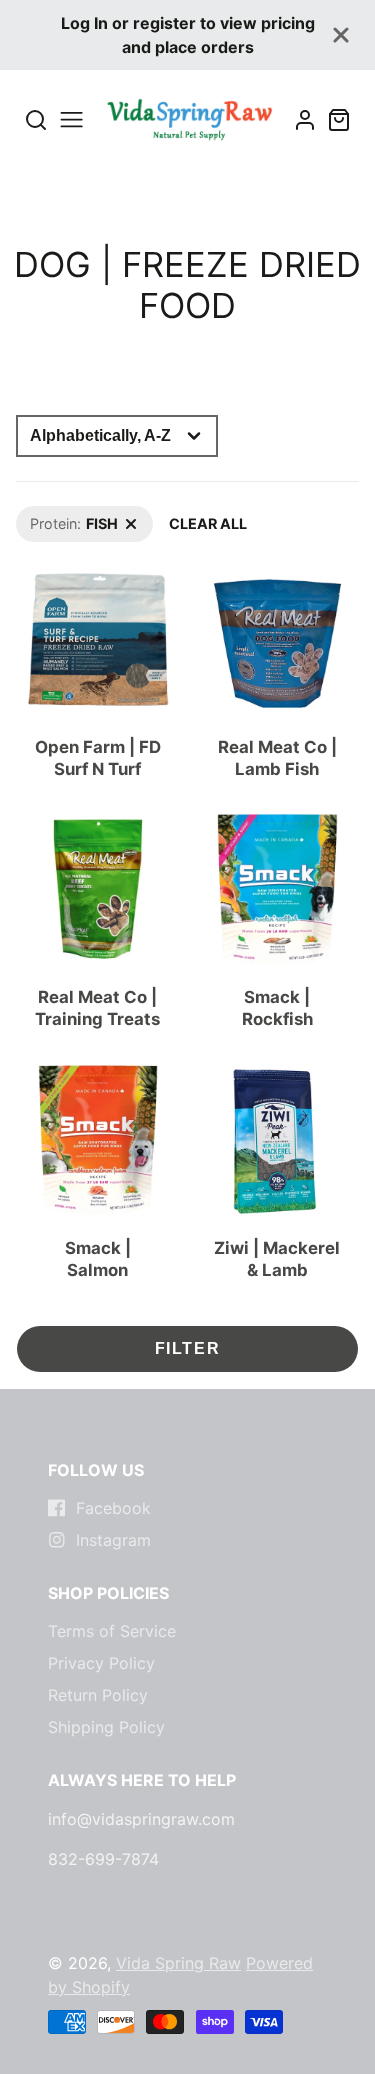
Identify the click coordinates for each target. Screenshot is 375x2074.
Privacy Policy (101, 1663)
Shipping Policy (106, 1727)
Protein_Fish (57, 516)
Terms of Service (112, 1631)
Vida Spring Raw (178, 1963)
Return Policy (98, 1695)
